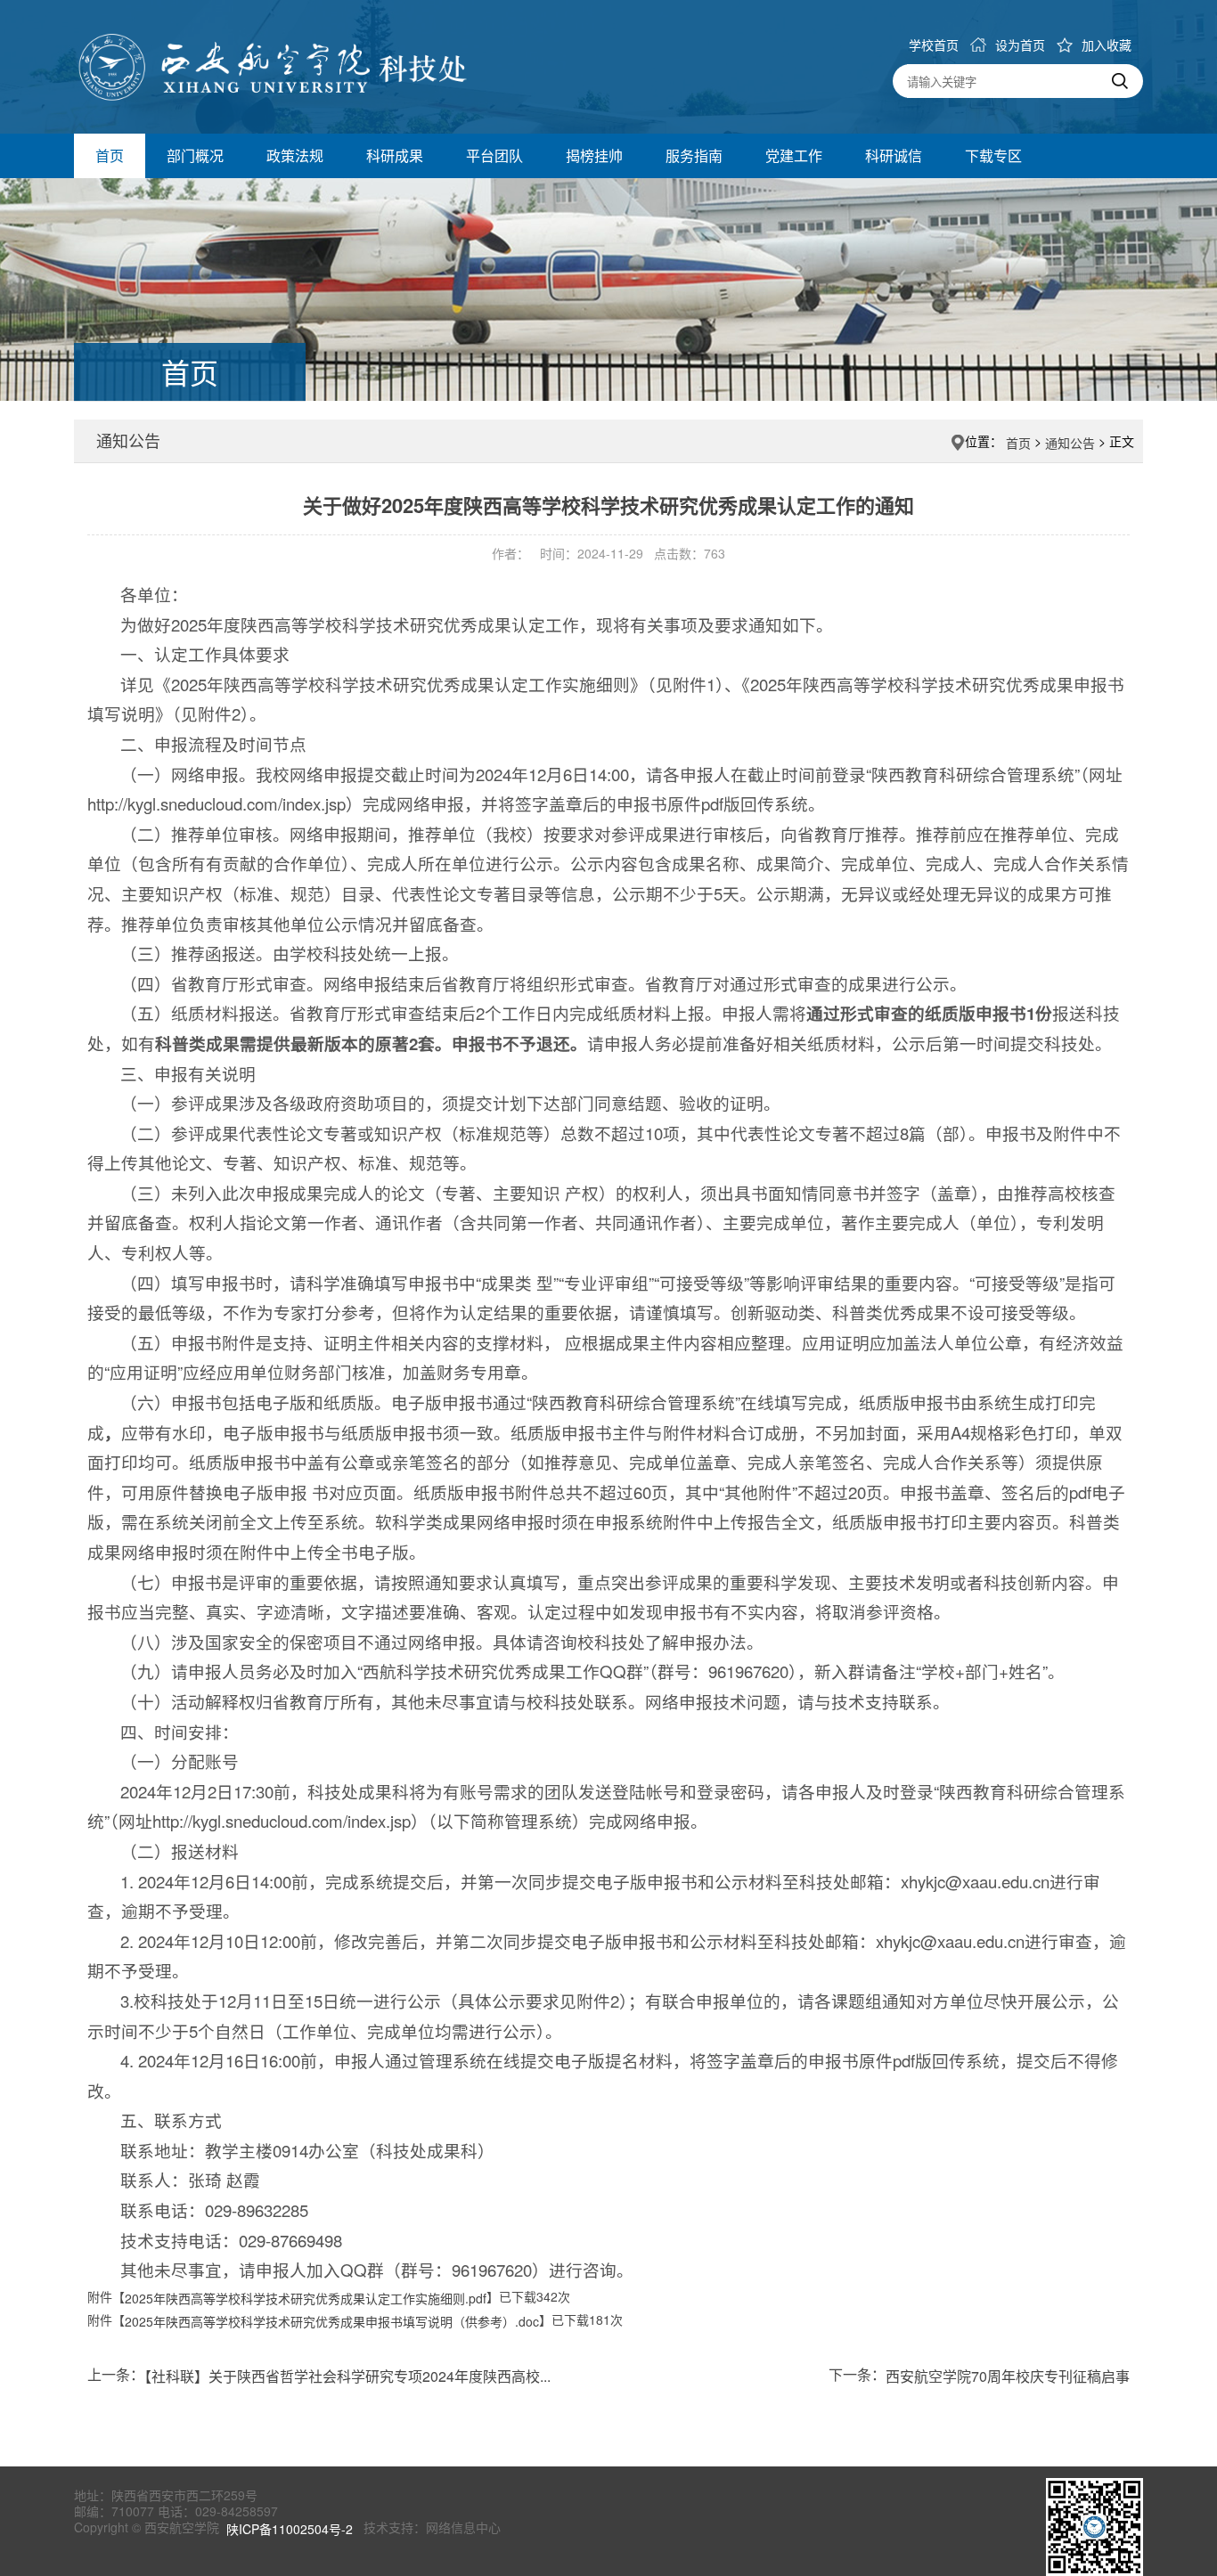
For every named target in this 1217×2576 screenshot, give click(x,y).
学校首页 (934, 45)
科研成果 (395, 155)
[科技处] (333, 65)
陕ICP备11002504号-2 (291, 2530)
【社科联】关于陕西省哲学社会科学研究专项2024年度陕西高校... (347, 2375)
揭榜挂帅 (594, 155)
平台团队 (494, 155)
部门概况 (195, 155)
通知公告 (1070, 443)
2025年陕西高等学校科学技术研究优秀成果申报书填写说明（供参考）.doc (332, 2322)
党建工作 (794, 155)
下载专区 (993, 155)
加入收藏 (1107, 45)
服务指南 (694, 155)
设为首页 (1020, 45)
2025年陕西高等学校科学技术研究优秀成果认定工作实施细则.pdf (306, 2298)
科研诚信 (894, 155)
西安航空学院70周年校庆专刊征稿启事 (1008, 2375)
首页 (110, 155)
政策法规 (295, 155)
